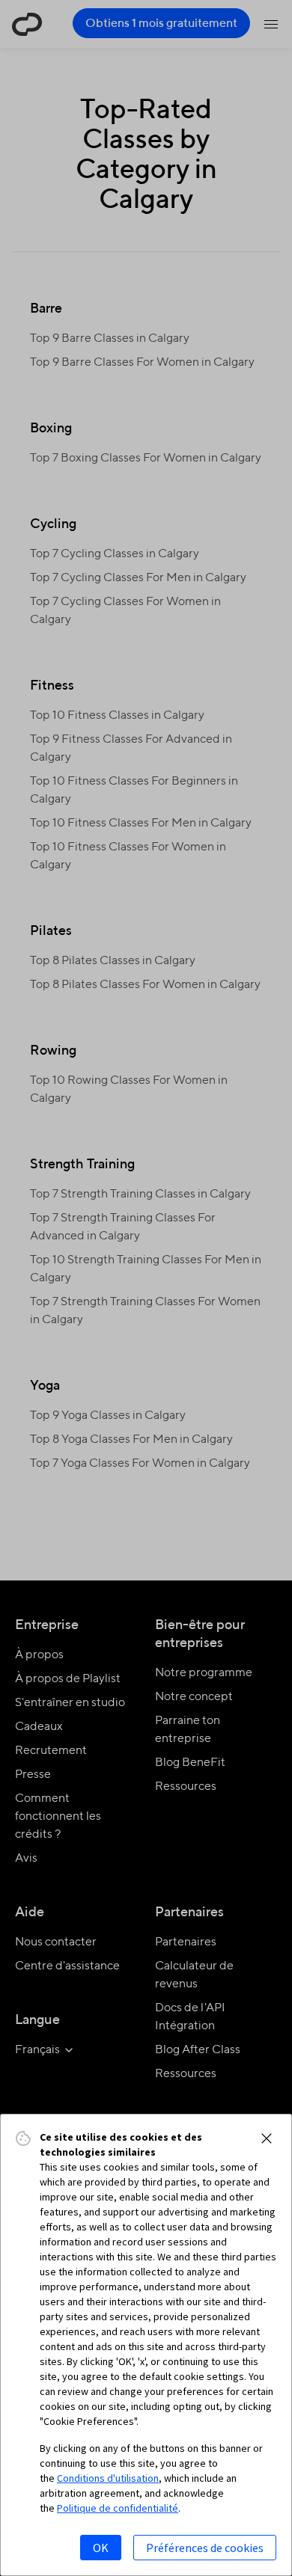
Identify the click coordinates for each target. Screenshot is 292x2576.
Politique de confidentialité (118, 2508)
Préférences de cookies (205, 2548)
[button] (267, 2138)
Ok (101, 2548)
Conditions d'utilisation (108, 2478)
